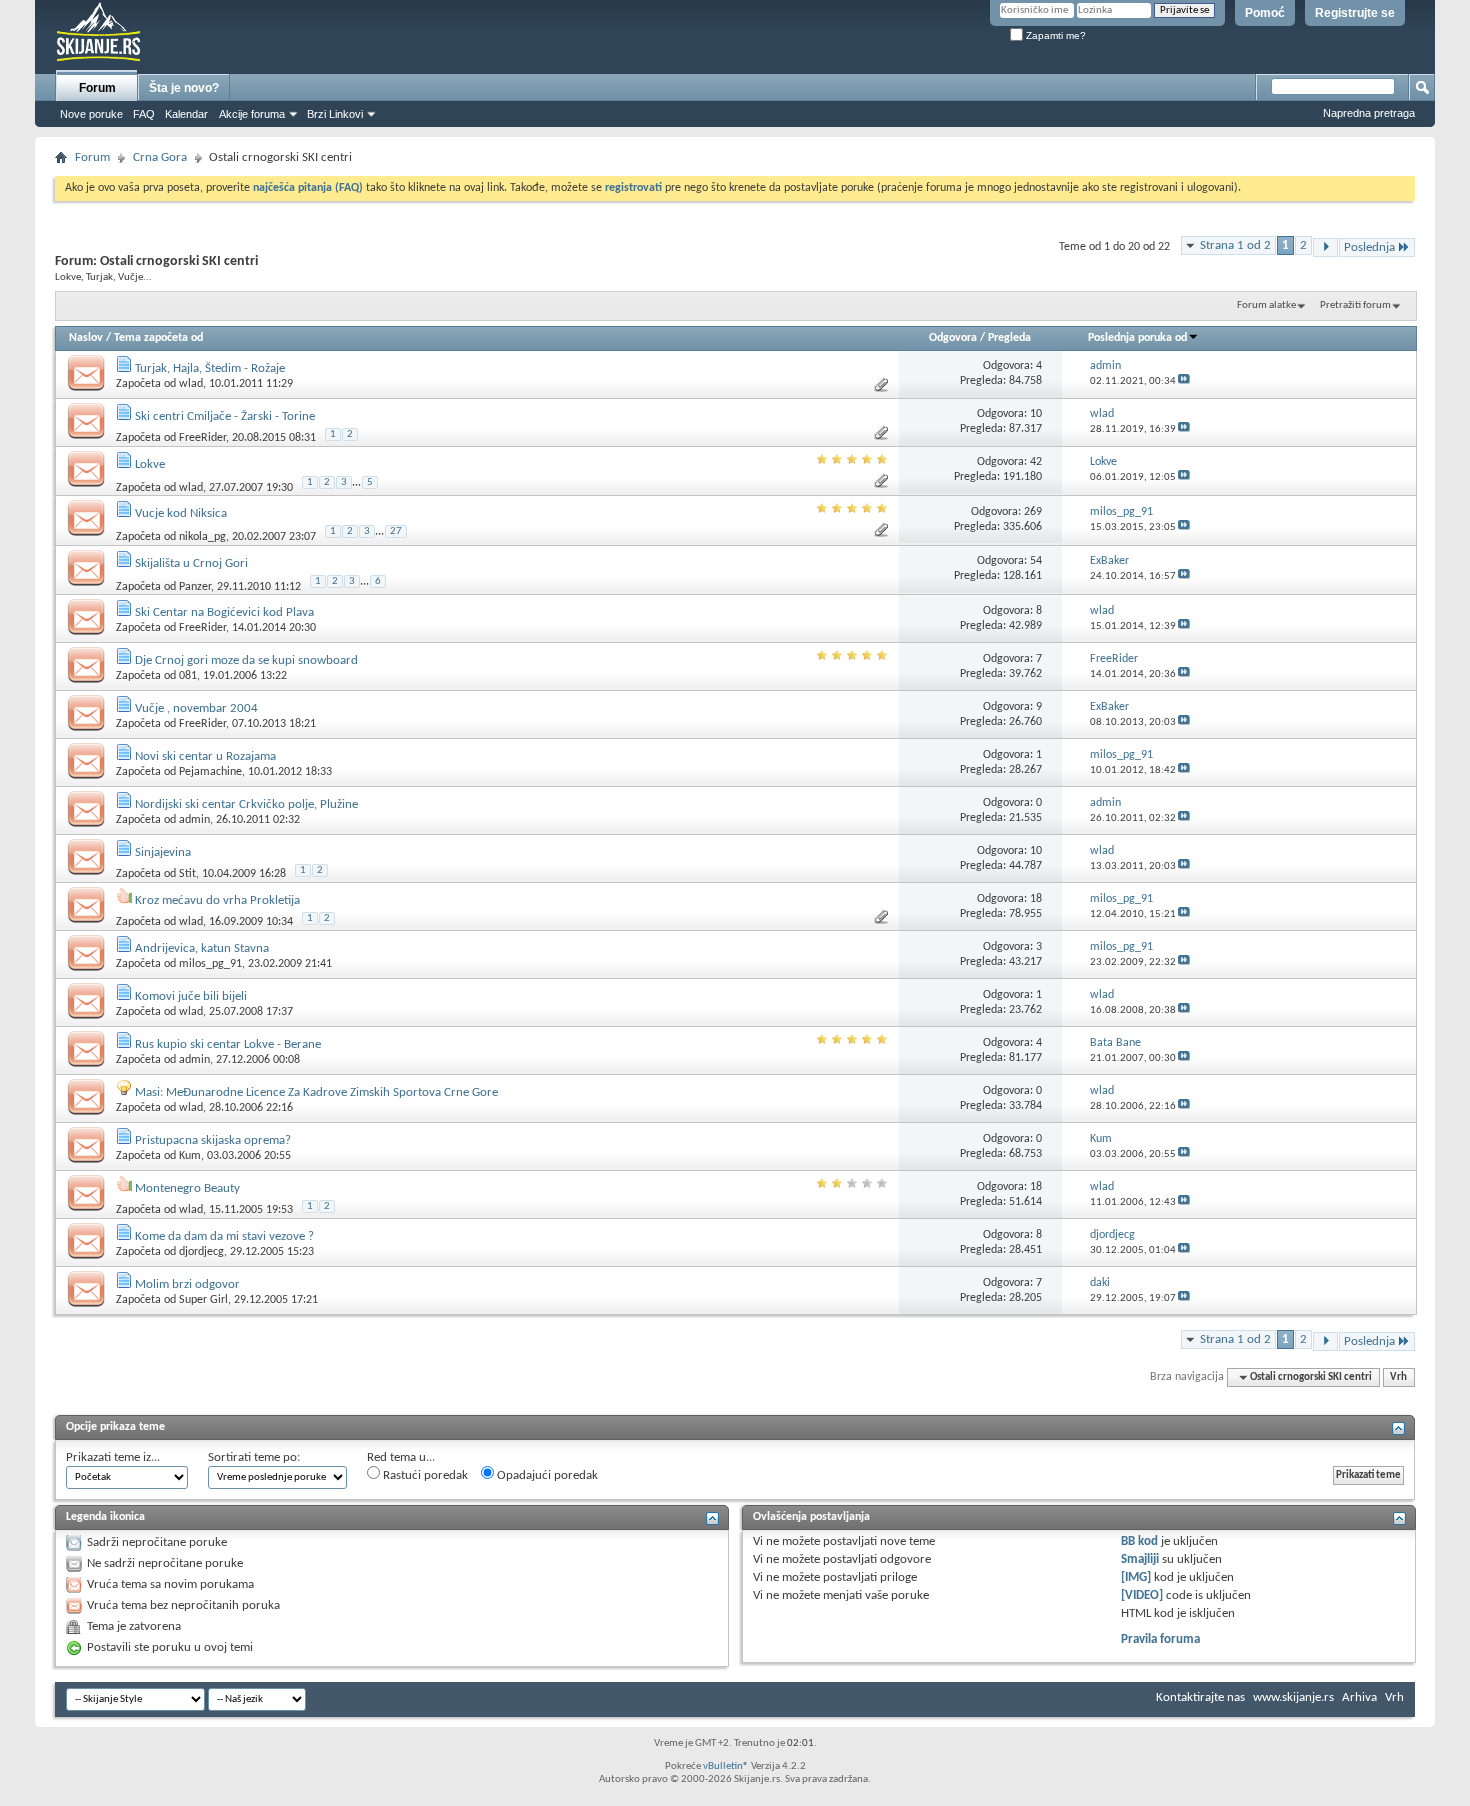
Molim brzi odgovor (187, 1284)
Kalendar (186, 114)
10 (1036, 414)
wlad (191, 384)
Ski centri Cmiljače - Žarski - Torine (225, 416)
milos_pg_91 (210, 964)
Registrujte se (1355, 13)
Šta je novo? (184, 88)
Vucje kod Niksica (181, 513)
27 (396, 531)
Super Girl (203, 1300)
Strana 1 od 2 (1235, 245)
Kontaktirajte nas (1200, 1697)
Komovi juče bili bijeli (191, 996)
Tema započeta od (158, 338)
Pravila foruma (1160, 1639)
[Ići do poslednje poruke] (1184, 381)
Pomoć (1265, 13)
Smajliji (1140, 1559)
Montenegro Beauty (187, 1188)
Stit (187, 874)
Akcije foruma (252, 114)
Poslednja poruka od (1137, 338)
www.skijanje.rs (1293, 1697)
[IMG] (1136, 1577)
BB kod (1139, 1541)
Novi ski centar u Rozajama (205, 756)
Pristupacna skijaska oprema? (213, 1140)
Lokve (150, 464)
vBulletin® (726, 1766)
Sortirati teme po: (254, 1457)
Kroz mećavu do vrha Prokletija (217, 900)
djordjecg (201, 1252)
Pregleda (1009, 338)
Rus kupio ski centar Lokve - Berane (228, 1044)
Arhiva (1359, 1697)
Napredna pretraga (1369, 113)
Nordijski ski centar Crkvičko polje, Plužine (246, 804)
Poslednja (1369, 247)
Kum (190, 1156)
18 (1036, 899)
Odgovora (953, 338)
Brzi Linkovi (335, 114)
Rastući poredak (424, 1475)
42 (1036, 462)
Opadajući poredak (546, 1475)
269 (1033, 512)
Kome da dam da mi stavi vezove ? (224, 1236)
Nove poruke (91, 114)
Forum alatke (1266, 305)
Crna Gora (160, 157)
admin (194, 820)
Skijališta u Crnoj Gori (191, 563)
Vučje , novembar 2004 (196, 708)
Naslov (86, 338)
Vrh (1398, 1377)
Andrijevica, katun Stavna (202, 948)
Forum (97, 88)
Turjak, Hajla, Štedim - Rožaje (210, 368)
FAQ (144, 114)
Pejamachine (210, 772)
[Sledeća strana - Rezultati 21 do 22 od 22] (1325, 247)
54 (1036, 561)
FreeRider (202, 438)
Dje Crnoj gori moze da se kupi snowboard (246, 660)
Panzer (195, 586)
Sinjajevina (163, 852)
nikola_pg (202, 537)
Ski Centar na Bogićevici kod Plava (224, 612)
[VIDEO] (1142, 1595)
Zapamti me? (1054, 35)
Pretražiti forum (1355, 305)
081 (188, 676)
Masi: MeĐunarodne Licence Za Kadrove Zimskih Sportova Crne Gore (316, 1092)
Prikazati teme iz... (113, 1457)
